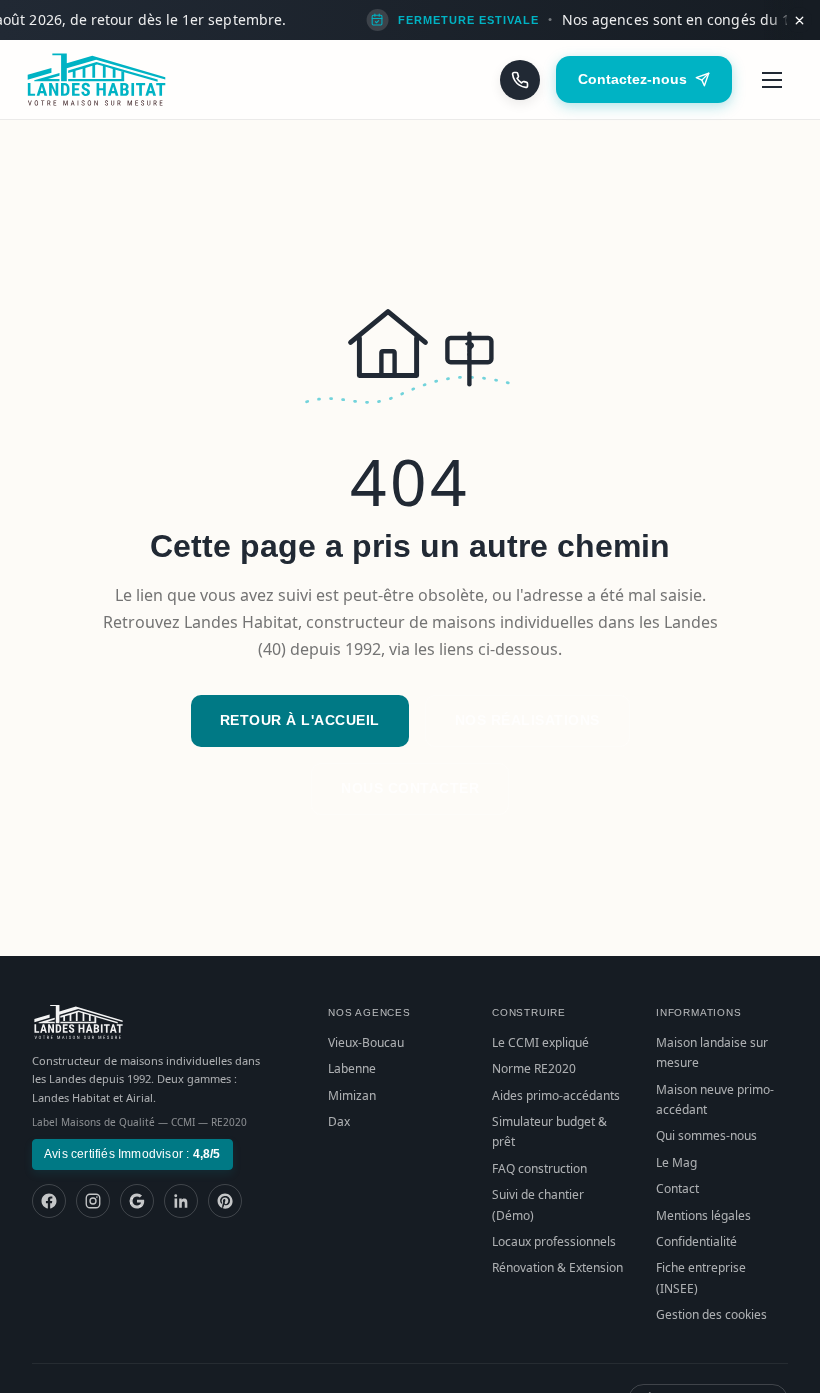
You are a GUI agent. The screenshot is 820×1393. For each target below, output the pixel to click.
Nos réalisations (527, 720)
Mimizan (352, 1095)
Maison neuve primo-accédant (715, 1099)
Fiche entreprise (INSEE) (701, 1277)
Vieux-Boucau (366, 1042)
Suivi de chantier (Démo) (538, 1204)
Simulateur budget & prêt (549, 1131)
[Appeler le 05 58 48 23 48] (520, 80)
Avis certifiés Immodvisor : (132, 1154)
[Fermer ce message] (799, 20)
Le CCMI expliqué (540, 1042)
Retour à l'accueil (300, 720)
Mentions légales (703, 1215)
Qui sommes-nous (706, 1135)
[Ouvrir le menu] (772, 80)
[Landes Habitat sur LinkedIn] (181, 1201)
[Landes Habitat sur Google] (137, 1201)
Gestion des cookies (711, 1314)
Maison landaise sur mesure (712, 1052)
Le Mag (676, 1162)
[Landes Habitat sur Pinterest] (225, 1201)
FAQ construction (539, 1168)
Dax (339, 1121)
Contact (677, 1188)
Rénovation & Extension (557, 1267)
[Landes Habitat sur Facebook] (49, 1201)
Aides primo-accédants (556, 1095)
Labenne (352, 1068)
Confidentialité (696, 1241)
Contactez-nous (632, 79)
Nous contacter (410, 788)
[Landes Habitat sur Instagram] (93, 1201)
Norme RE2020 (534, 1068)
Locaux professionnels (554, 1241)
